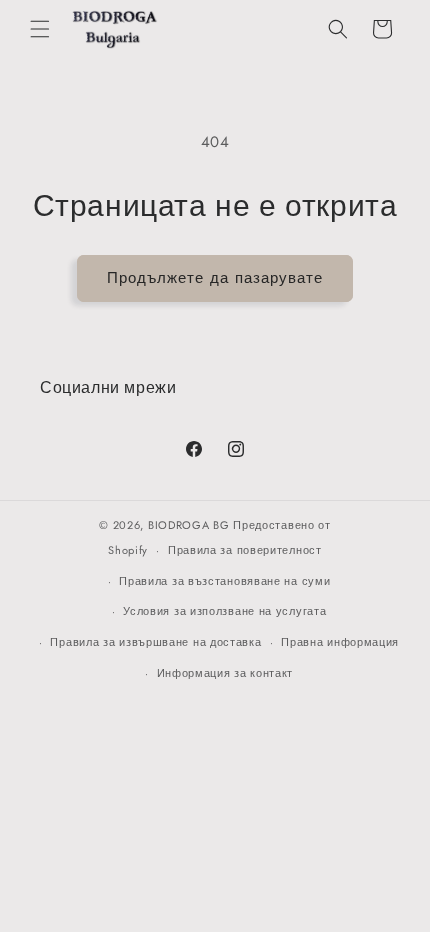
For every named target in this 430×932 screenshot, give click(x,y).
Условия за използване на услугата (224, 611)
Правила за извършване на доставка (155, 642)
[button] (40, 29)
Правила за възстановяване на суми (224, 581)
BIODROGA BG (189, 525)
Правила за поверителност (245, 550)
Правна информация (340, 642)
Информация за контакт (225, 673)
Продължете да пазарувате (215, 278)
